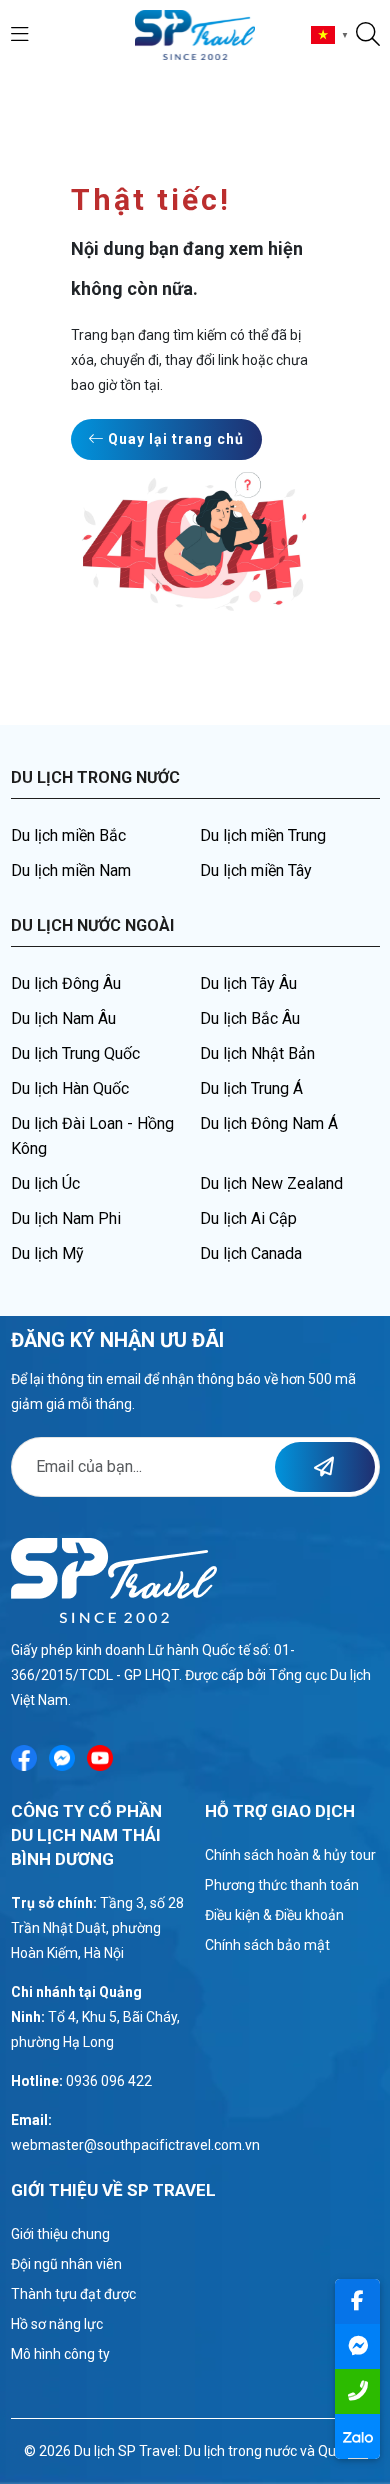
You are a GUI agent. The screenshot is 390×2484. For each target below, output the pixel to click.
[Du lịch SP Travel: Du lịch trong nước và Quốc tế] (195, 34)
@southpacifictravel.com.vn (172, 2145)
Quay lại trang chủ (174, 439)
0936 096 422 (109, 2081)
